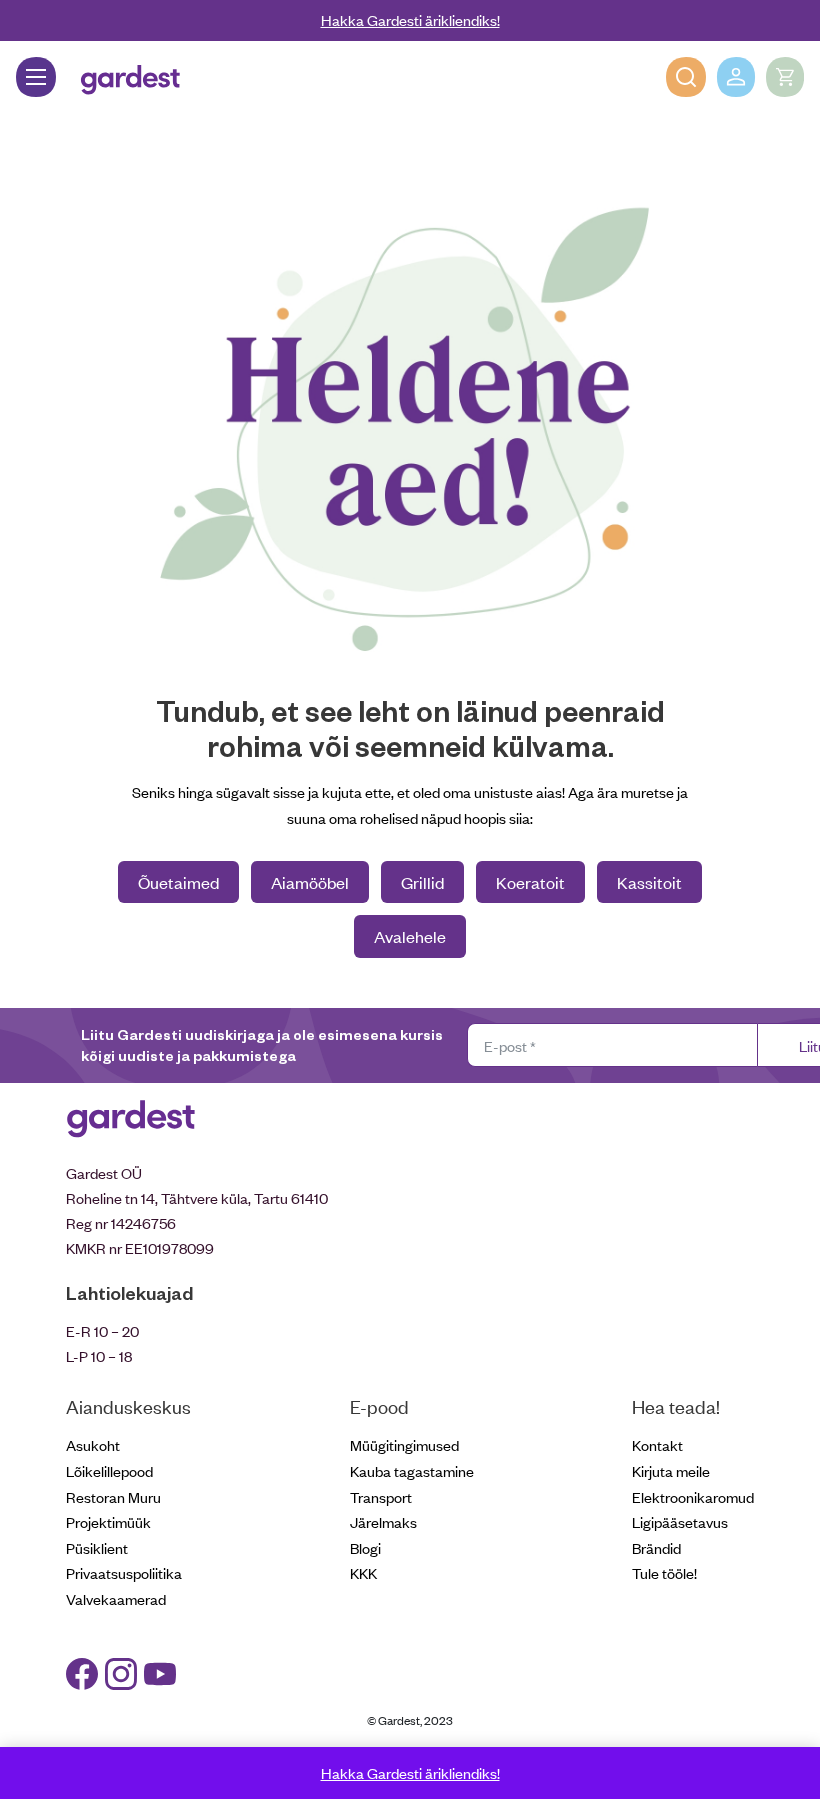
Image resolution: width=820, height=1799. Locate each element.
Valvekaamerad (116, 1598)
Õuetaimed (178, 882)
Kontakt (657, 1444)
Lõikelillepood (109, 1470)
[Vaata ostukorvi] (785, 77)
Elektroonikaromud (693, 1496)
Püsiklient (97, 1547)
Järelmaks (383, 1521)
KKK (363, 1572)
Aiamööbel (310, 882)
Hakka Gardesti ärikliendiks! (410, 19)
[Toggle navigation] (36, 77)
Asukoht (93, 1444)
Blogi (365, 1547)
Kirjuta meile (671, 1470)
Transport (381, 1496)
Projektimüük (108, 1521)
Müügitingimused (404, 1444)
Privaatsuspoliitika (124, 1572)
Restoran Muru (113, 1496)
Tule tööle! (664, 1572)
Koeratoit (530, 882)
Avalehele (410, 936)
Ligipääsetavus (680, 1521)
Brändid (656, 1547)
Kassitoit (649, 882)
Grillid (422, 882)
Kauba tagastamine (412, 1470)
